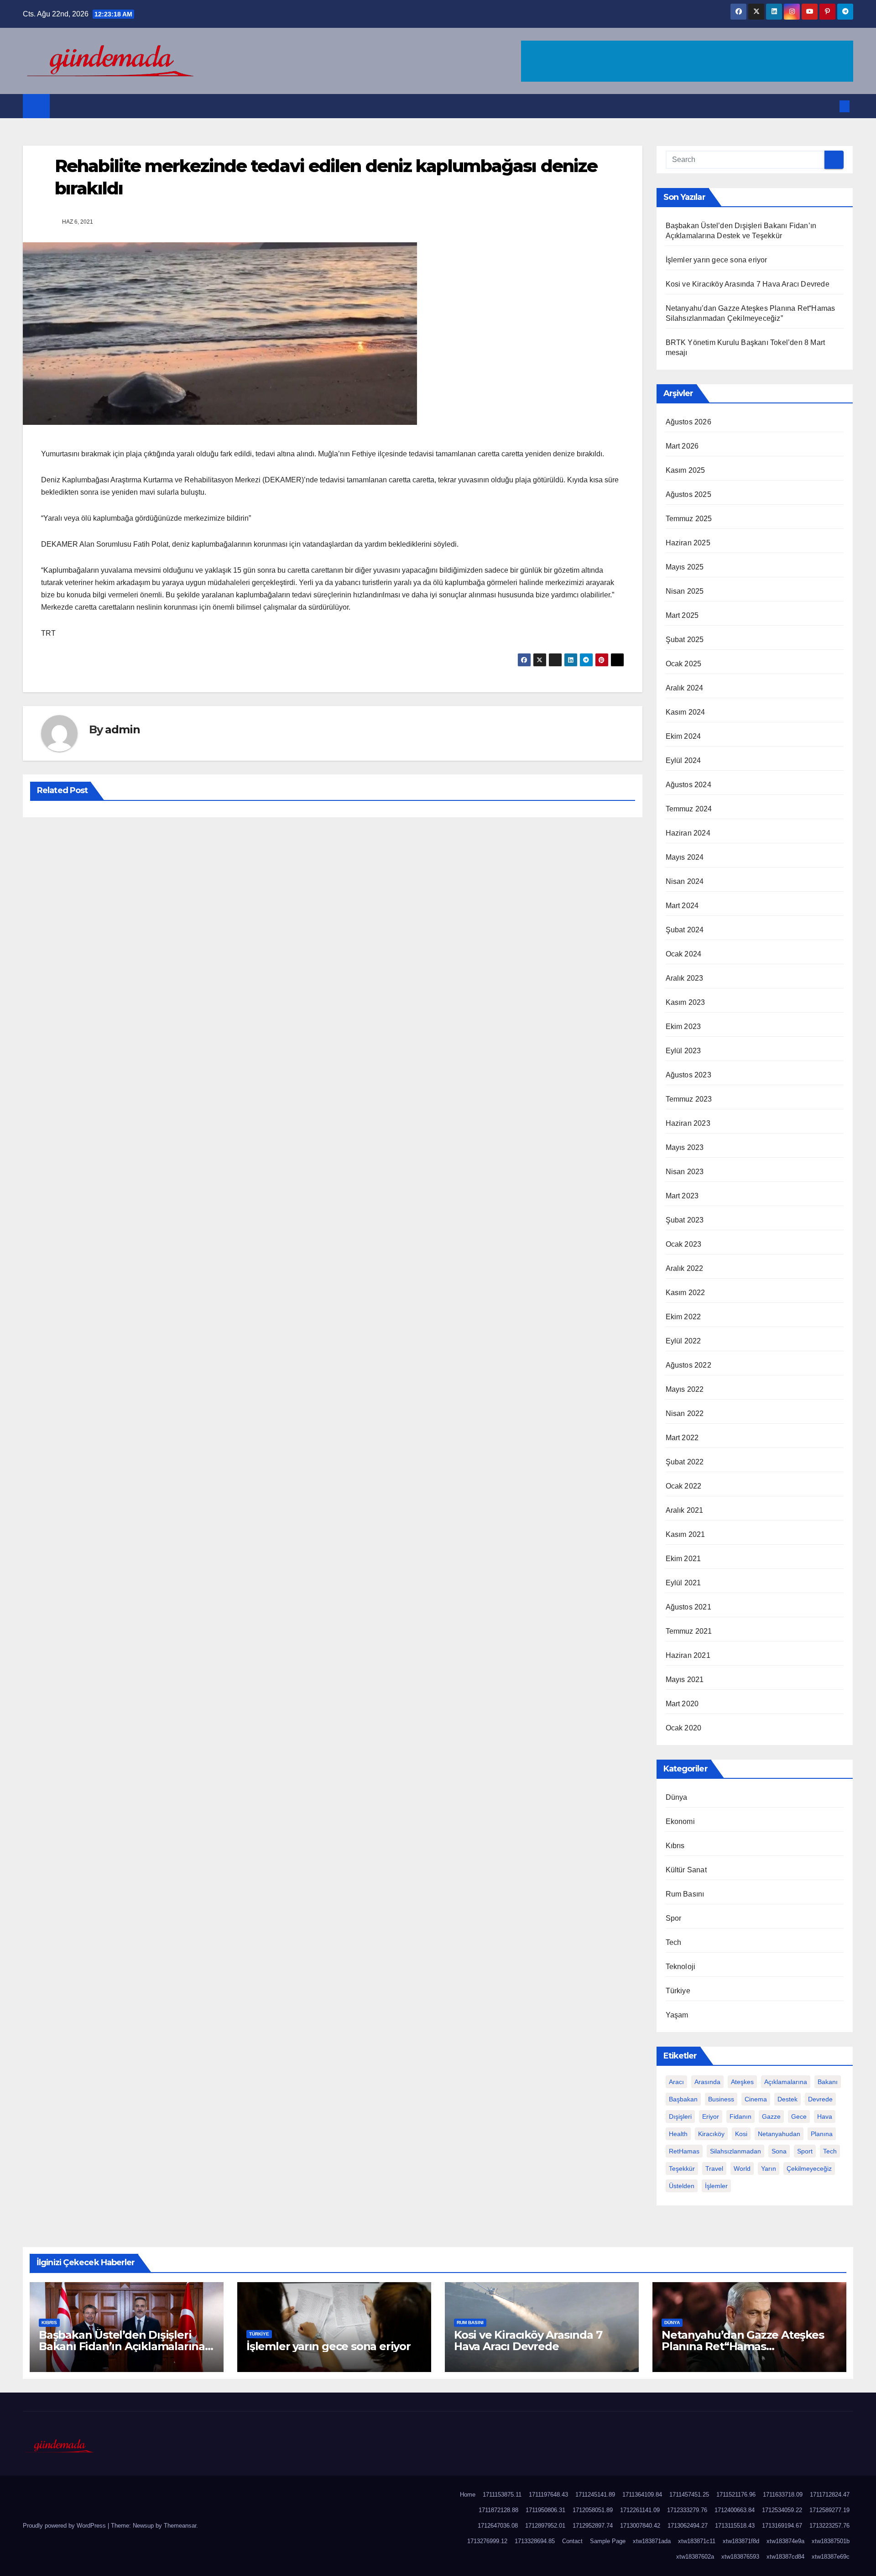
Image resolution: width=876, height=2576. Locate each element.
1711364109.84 (642, 2495)
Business (721, 2099)
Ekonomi (680, 1821)
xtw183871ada (652, 2541)
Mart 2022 (682, 1438)
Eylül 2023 (683, 1051)
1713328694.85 (535, 2541)
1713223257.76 (829, 2526)
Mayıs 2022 (685, 1389)
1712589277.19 (829, 2510)
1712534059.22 (782, 2510)
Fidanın (740, 2116)
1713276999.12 (487, 2541)
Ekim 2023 (683, 1027)
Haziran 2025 (688, 543)
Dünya (677, 1797)
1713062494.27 (688, 2526)
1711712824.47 (830, 2495)
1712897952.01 (545, 2526)
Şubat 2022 (685, 1462)
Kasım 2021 (686, 1534)
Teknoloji (681, 1967)
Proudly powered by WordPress (65, 2526)
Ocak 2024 (684, 954)
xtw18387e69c (831, 2557)
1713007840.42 (640, 2526)
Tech (674, 1942)
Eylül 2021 (683, 1583)
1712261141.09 (640, 2510)
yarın (769, 2168)
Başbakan (683, 2099)
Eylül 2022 (683, 1341)
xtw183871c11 (697, 2541)
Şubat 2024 (685, 930)
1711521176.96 (736, 2495)
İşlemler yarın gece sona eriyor (717, 260)
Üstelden (682, 2186)
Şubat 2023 (685, 1220)
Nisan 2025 (685, 591)
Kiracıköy (711, 2134)
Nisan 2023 (685, 1172)
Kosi (741, 2134)
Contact (572, 2541)
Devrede (820, 2099)
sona (779, 2151)
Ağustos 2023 (688, 1075)
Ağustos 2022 (688, 1365)
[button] (829, 106)
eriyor (711, 2116)
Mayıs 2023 (685, 1147)
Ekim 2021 (683, 1559)
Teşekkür (682, 2168)
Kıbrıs (675, 1846)
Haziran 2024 (688, 833)
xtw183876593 (740, 2557)
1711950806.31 (545, 2510)
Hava (825, 2116)
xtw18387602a (695, 2557)
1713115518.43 (735, 2526)
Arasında (707, 2082)
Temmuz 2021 (689, 1631)
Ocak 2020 (684, 1728)
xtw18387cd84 (785, 2557)
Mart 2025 (682, 615)
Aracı (676, 2082)
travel (714, 2168)
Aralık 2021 (685, 1510)
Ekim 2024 (683, 736)
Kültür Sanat (686, 1870)
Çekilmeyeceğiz (809, 2168)
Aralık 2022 (685, 1268)
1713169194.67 (782, 2526)
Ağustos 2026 (688, 422)
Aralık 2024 (685, 688)
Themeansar (180, 2526)
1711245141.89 (595, 2495)
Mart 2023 (682, 1196)
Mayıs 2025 (685, 567)
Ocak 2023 (684, 1244)
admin (122, 729)
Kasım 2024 (686, 712)
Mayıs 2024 (685, 857)
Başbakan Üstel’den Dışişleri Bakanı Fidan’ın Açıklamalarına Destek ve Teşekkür (122, 2346)
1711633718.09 (783, 2495)
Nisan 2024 (685, 881)
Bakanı (828, 2082)
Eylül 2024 (683, 760)
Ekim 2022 (683, 1317)
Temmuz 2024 (689, 809)
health (678, 2134)
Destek (787, 2099)
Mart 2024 (682, 906)
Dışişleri (680, 2116)
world (742, 2168)
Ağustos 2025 (688, 494)
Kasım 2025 (686, 470)
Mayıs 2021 (685, 1680)
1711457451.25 (689, 2495)
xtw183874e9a (785, 2541)
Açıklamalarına (786, 2082)
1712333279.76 (687, 2510)
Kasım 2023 (686, 1002)
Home (468, 2495)
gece (799, 2116)
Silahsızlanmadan (735, 2151)
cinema (756, 2099)
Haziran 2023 (688, 1123)
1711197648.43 (548, 2495)
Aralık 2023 (685, 978)
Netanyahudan (779, 2134)
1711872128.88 (498, 2510)
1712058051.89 (593, 2510)
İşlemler (716, 2186)
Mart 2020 (682, 1704)
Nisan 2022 (685, 1413)
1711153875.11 (502, 2495)
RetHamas (684, 2151)
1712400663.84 (735, 2510)
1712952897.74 (593, 2526)
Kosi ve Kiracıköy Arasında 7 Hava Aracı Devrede (748, 284)
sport (805, 2151)
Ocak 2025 (684, 664)
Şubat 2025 (685, 640)
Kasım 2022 (686, 1293)
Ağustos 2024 (688, 785)
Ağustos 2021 (688, 1607)
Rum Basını (685, 1894)
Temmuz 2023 (689, 1099)
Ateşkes (742, 2082)
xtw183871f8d (741, 2541)
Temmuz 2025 (689, 519)
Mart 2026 (682, 446)
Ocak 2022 (684, 1486)
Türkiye (678, 1991)
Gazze (771, 2116)
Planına (822, 2134)
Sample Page (608, 2541)
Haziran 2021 (688, 1655)
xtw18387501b (831, 2541)
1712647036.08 (498, 2526)
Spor (674, 1918)
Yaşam (677, 2015)
